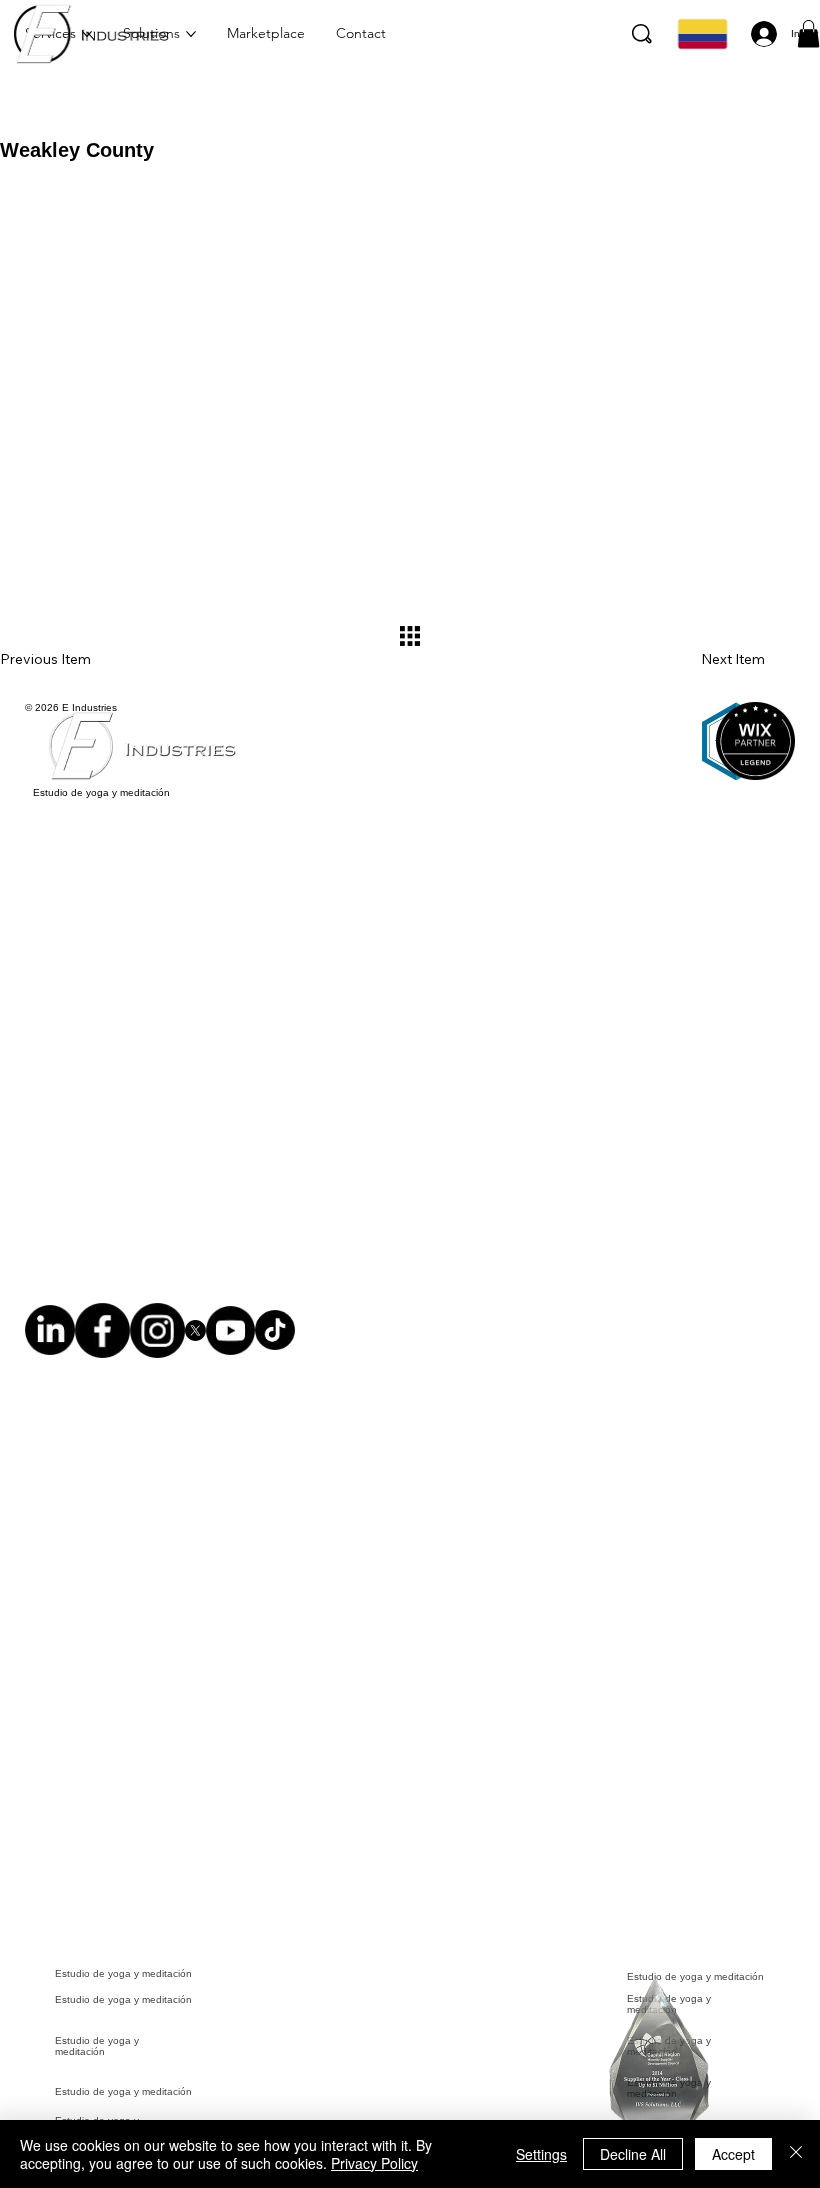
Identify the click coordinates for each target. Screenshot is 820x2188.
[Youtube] (230, 1339)
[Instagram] (157, 1339)
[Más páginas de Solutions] (191, 34)
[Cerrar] (796, 2154)
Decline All (633, 2154)
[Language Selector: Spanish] (700, 34)
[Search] (642, 34)
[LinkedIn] (50, 1339)
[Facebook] (102, 1339)
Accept (733, 2154)
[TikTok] (275, 1339)
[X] (195, 1339)
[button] (808, 33)
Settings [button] (541, 2154)
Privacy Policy (374, 2163)
